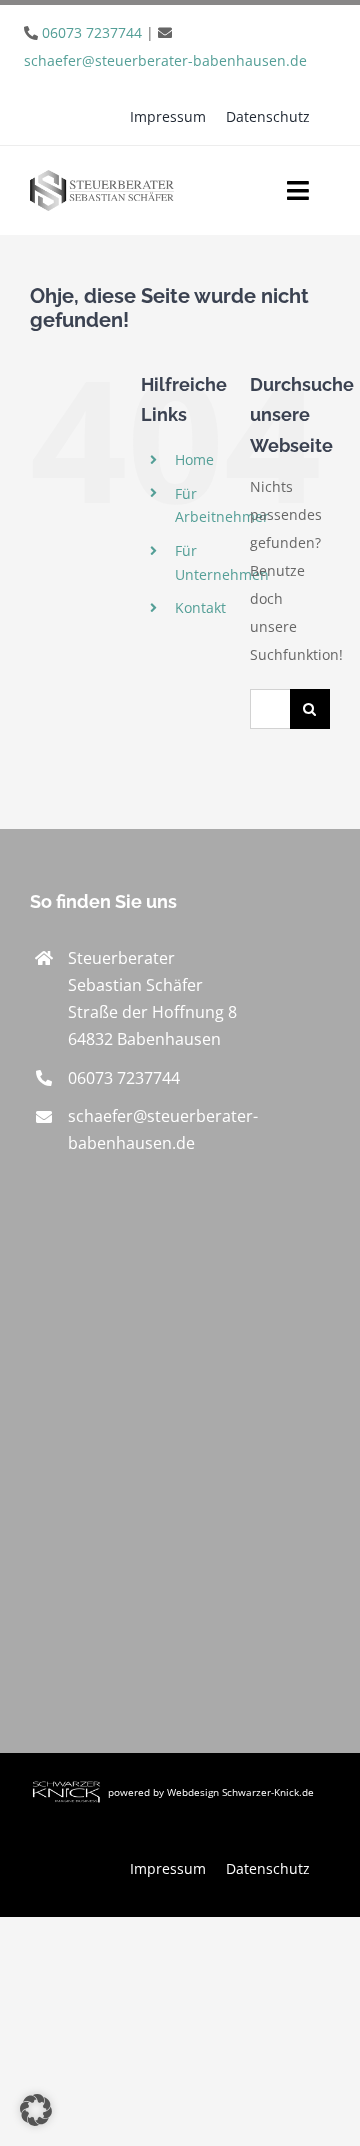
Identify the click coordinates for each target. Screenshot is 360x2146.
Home (194, 459)
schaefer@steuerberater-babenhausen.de (165, 60)
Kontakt (200, 607)
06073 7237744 (92, 32)
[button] (36, 2110)
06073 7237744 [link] (124, 1078)
